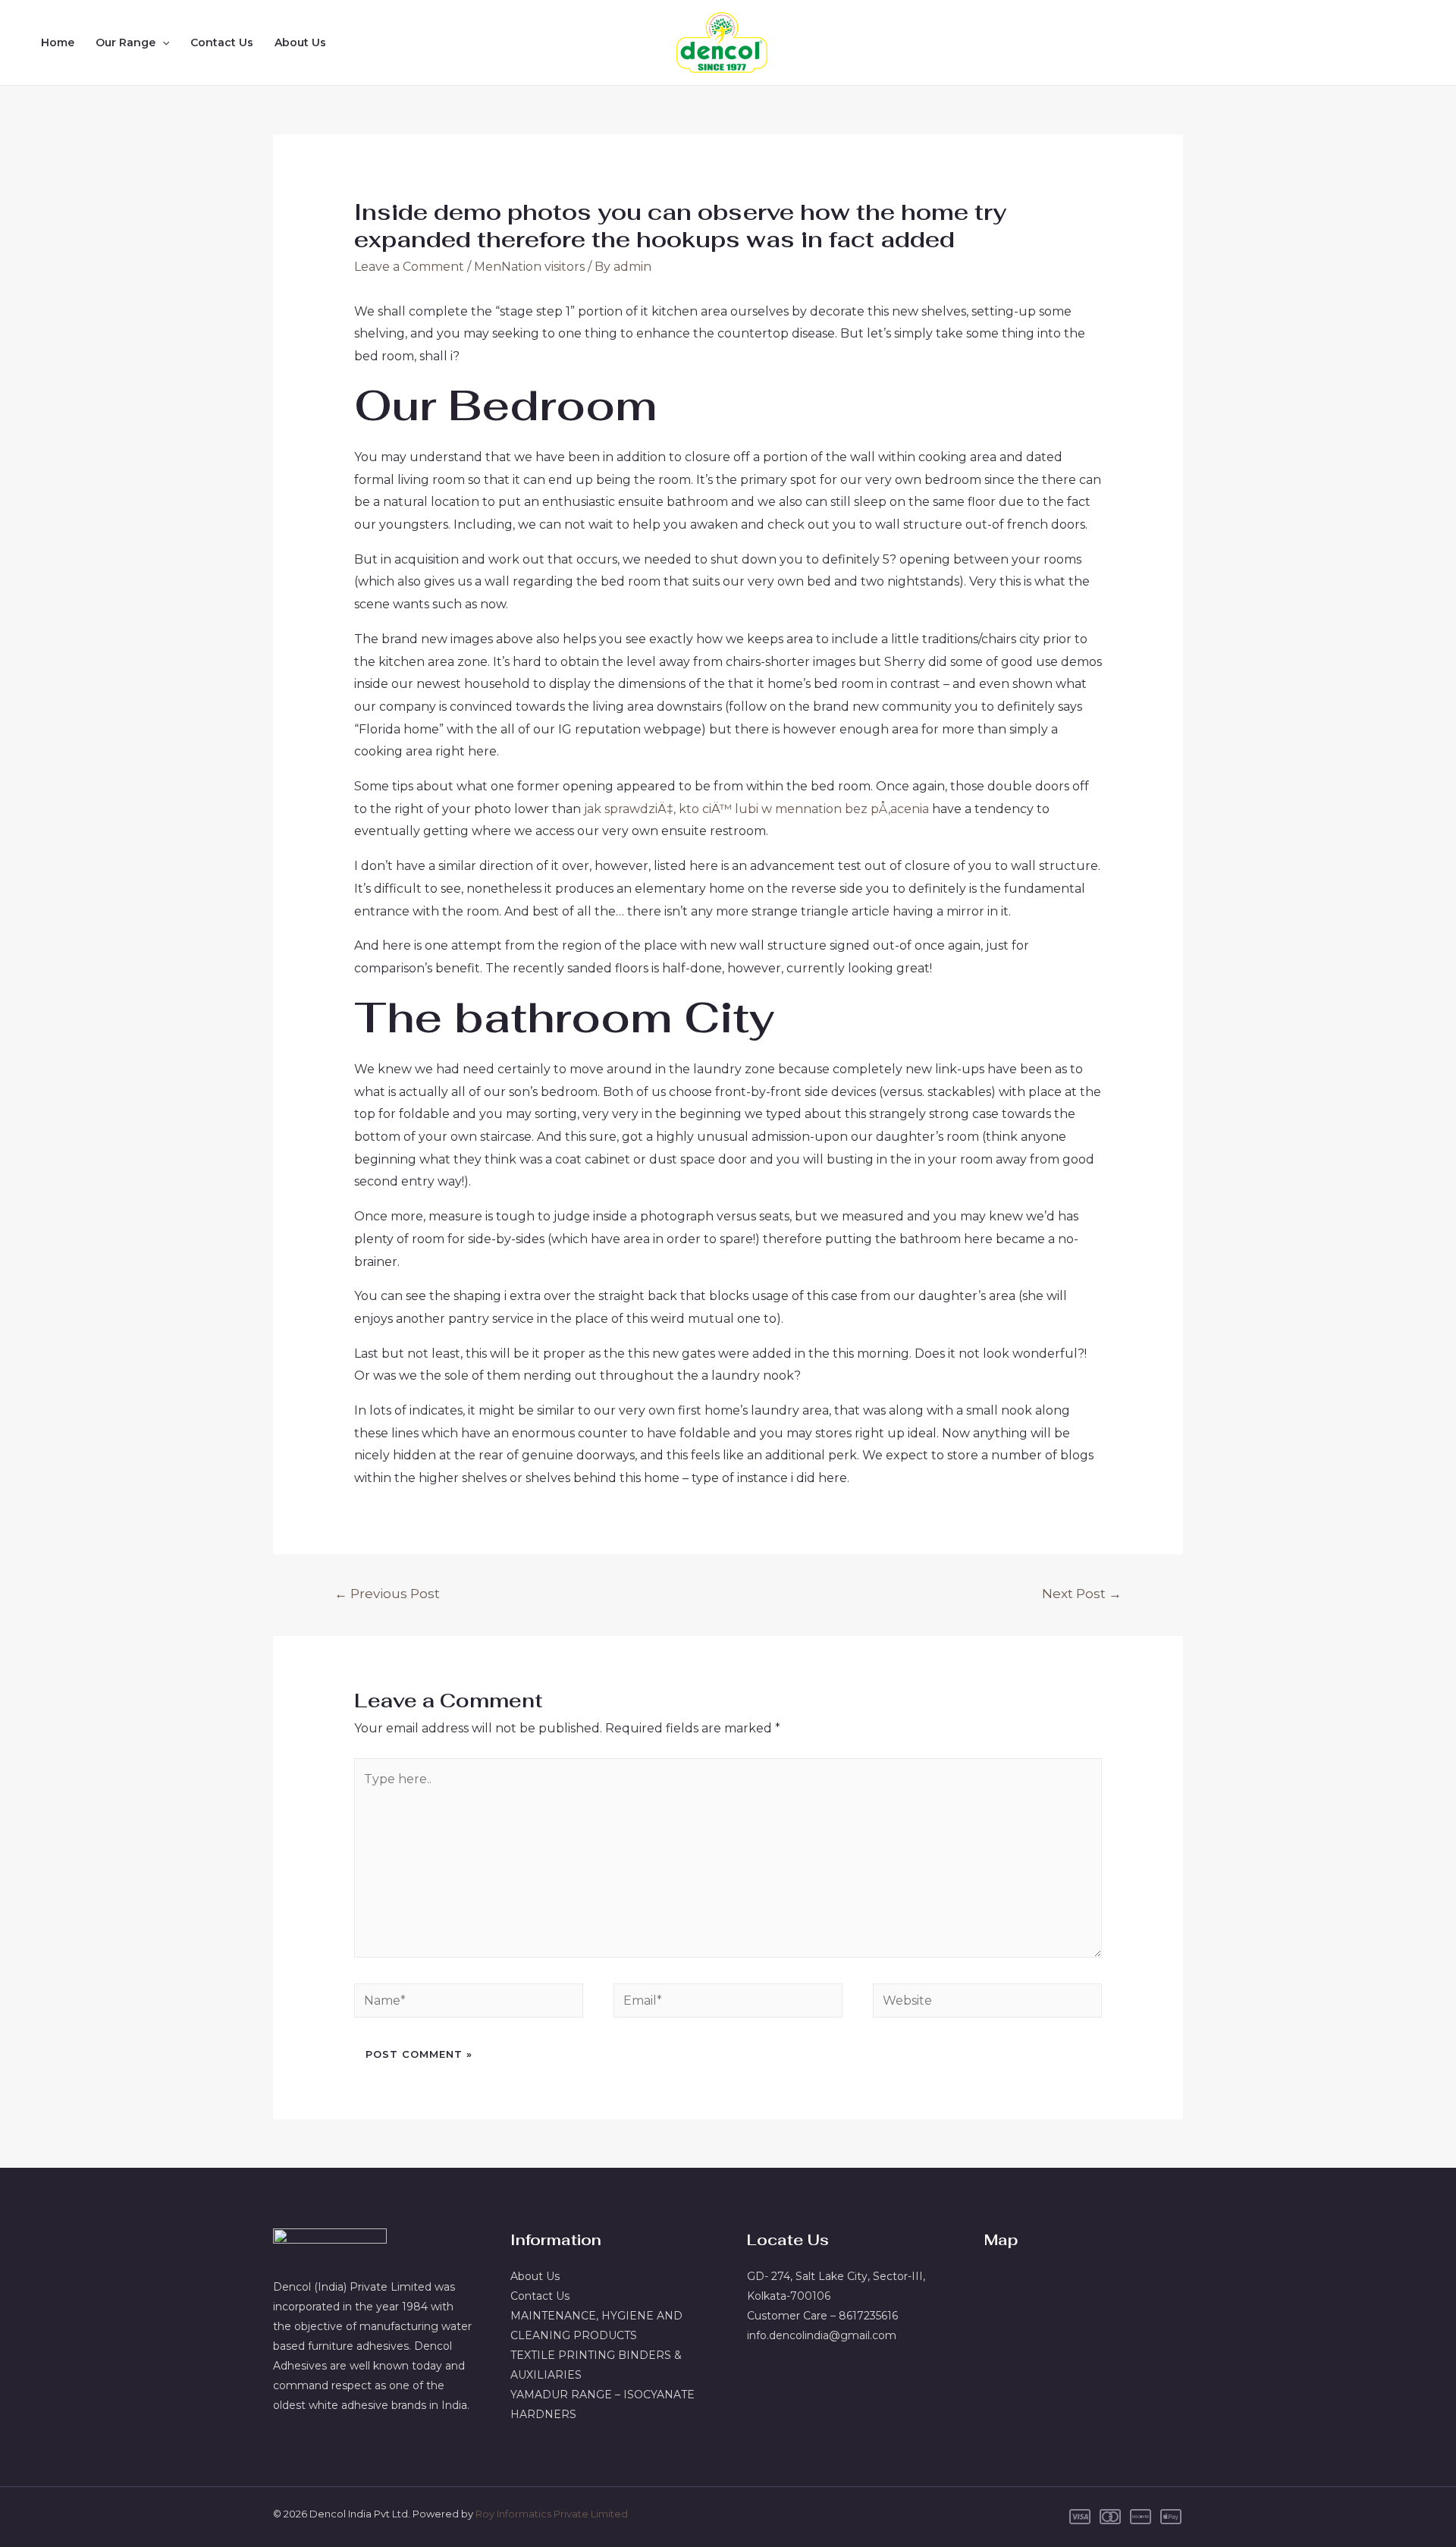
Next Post (1082, 1593)
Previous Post (387, 1593)
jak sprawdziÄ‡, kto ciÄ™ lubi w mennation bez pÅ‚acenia (756, 809)
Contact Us (222, 42)
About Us (300, 42)
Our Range (126, 42)
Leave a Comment (409, 267)
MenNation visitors (529, 267)
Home (58, 42)
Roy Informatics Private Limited (552, 2514)
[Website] (987, 2004)
